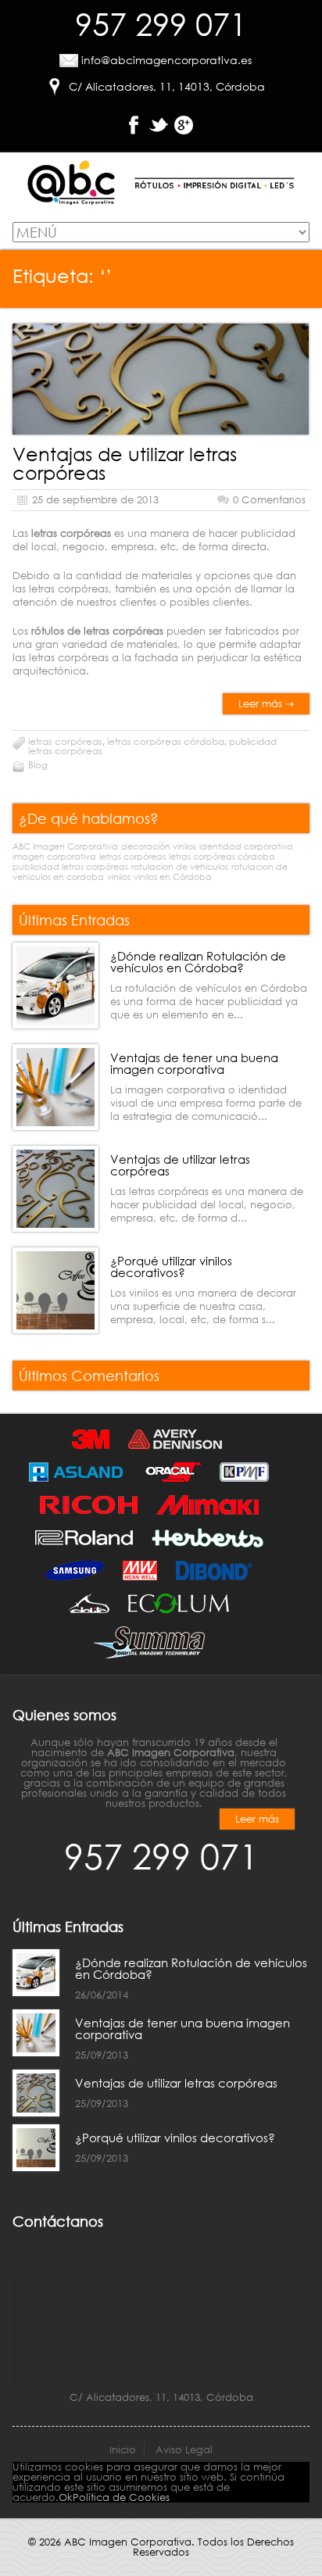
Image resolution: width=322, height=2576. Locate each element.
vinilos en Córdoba (173, 877)
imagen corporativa (54, 857)
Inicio (123, 2450)
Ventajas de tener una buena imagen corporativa (194, 1063)
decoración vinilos (159, 846)
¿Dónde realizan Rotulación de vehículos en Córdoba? (198, 962)
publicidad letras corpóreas (70, 867)
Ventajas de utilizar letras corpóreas (125, 463)
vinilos (119, 877)
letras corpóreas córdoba (166, 741)
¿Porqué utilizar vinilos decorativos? (171, 1267)
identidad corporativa (246, 846)
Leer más (257, 1819)
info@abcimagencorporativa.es (166, 60)
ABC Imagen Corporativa (65, 846)
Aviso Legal (184, 2450)
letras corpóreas (65, 741)
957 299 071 (161, 23)
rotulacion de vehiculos (180, 867)
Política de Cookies (121, 2497)
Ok (66, 2497)
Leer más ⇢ (266, 704)
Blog (38, 765)
